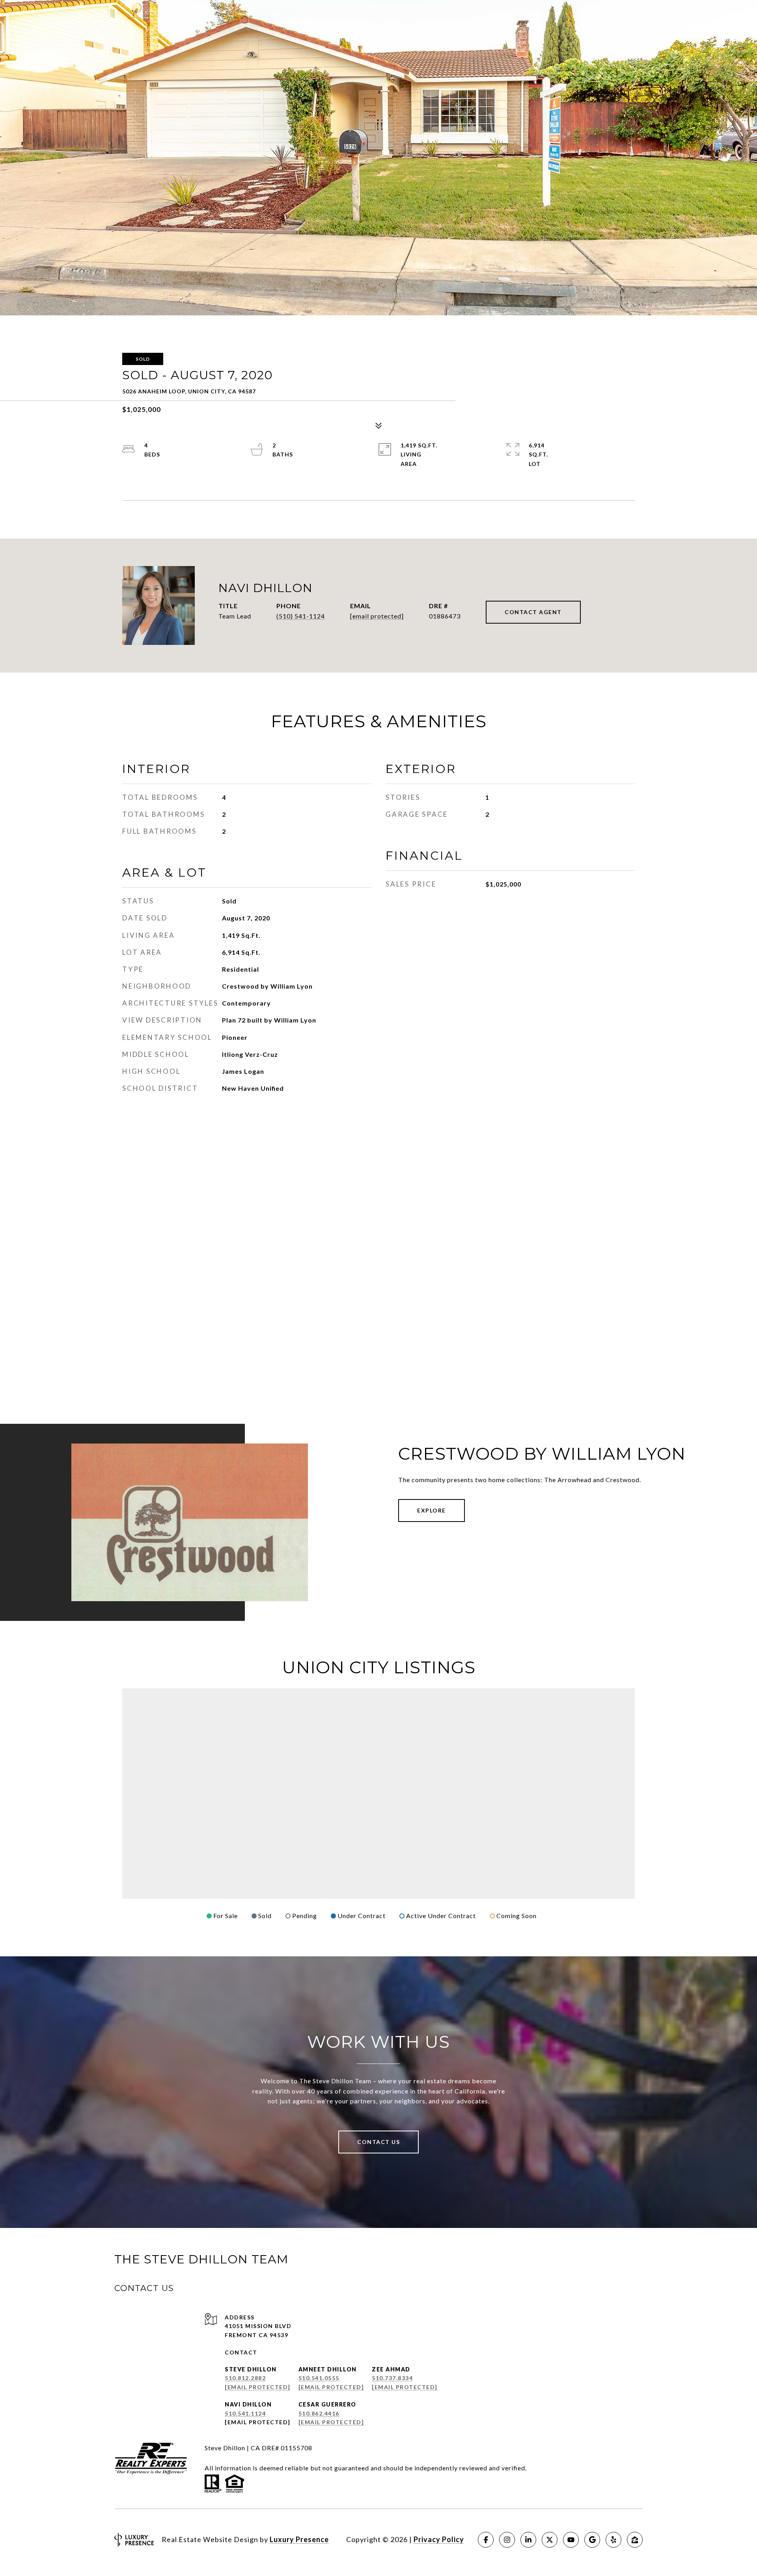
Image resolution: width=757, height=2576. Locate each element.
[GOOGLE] (592, 2540)
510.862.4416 (319, 2413)
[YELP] (613, 2540)
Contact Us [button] (378, 2142)
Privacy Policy (439, 2539)
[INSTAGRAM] (507, 2540)
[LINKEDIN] (528, 2540)
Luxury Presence (299, 2539)
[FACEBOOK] (486, 2540)
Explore (432, 1510)
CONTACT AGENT (533, 612)
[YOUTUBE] (571, 2540)
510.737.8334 (392, 2378)
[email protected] (258, 2422)
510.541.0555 (319, 2378)
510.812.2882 (245, 2378)
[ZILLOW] (635, 2540)
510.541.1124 (245, 2413)
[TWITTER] (550, 2540)
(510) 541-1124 (301, 616)
